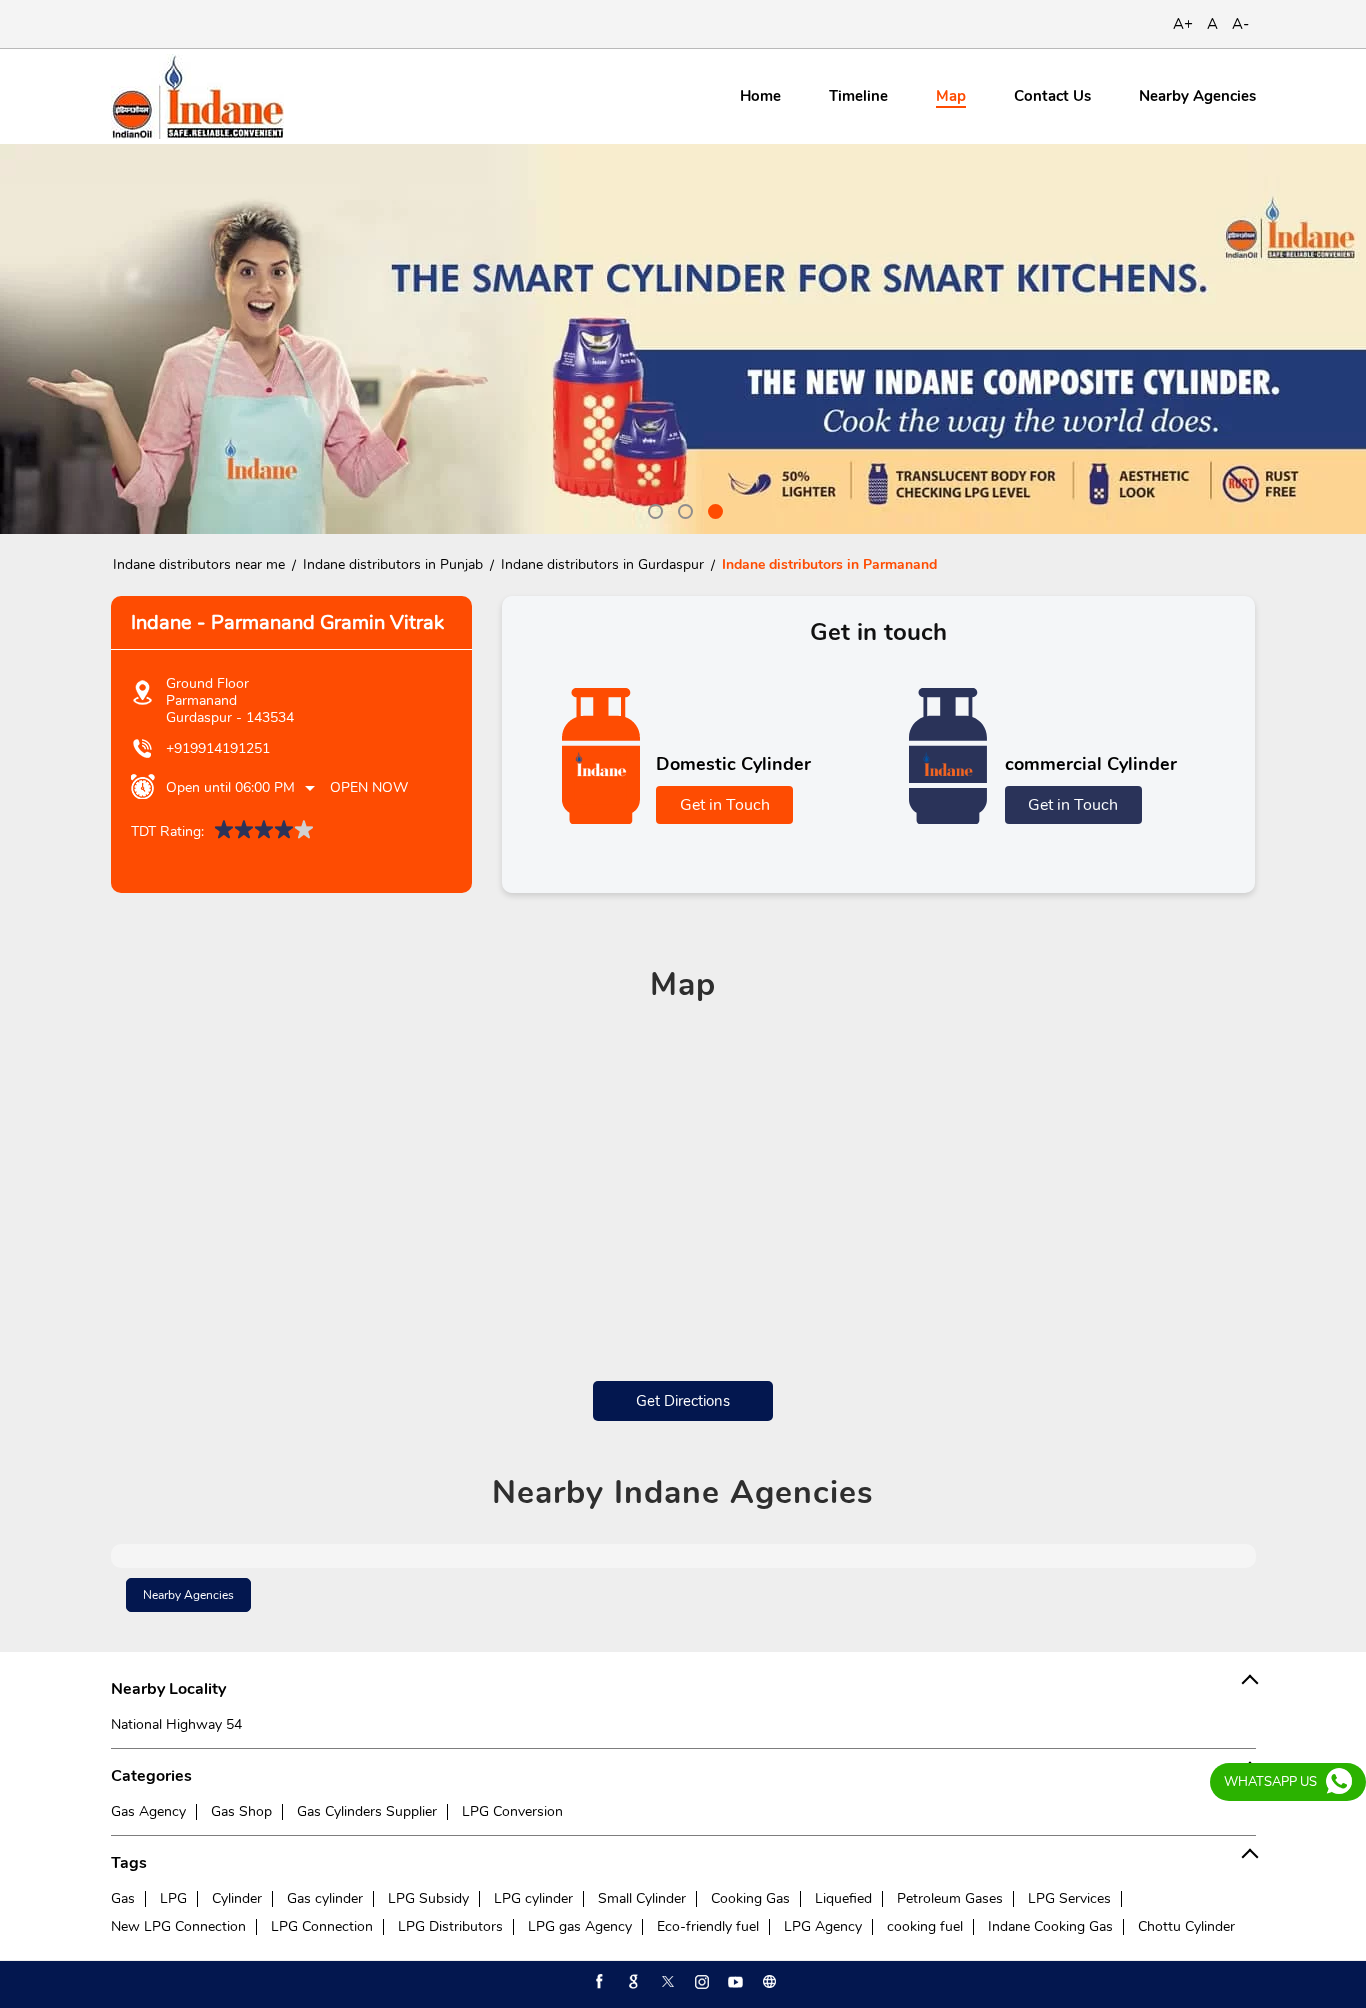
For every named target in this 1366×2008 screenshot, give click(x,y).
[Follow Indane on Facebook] (598, 1982)
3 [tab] (713, 509)
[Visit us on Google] (632, 1982)
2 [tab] (683, 509)
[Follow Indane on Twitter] (666, 1982)
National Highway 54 (176, 1724)
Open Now (369, 787)
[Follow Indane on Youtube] (734, 1982)
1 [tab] (653, 509)
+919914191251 (218, 748)
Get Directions (683, 1401)
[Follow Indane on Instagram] (700, 1982)
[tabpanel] (683, 339)
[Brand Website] (768, 1982)
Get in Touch (725, 805)
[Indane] (197, 96)
